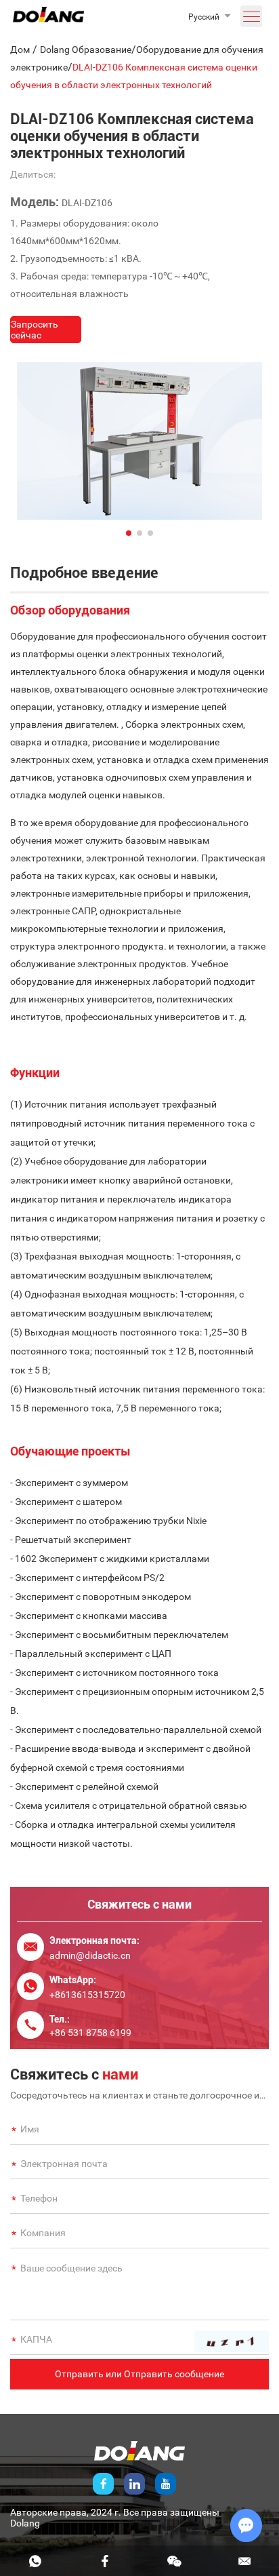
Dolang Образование (86, 50)
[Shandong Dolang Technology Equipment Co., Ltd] (48, 19)
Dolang (25, 2523)
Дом (20, 50)
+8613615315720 (87, 1995)
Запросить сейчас (35, 330)
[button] (129, 533)
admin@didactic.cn (90, 1955)
